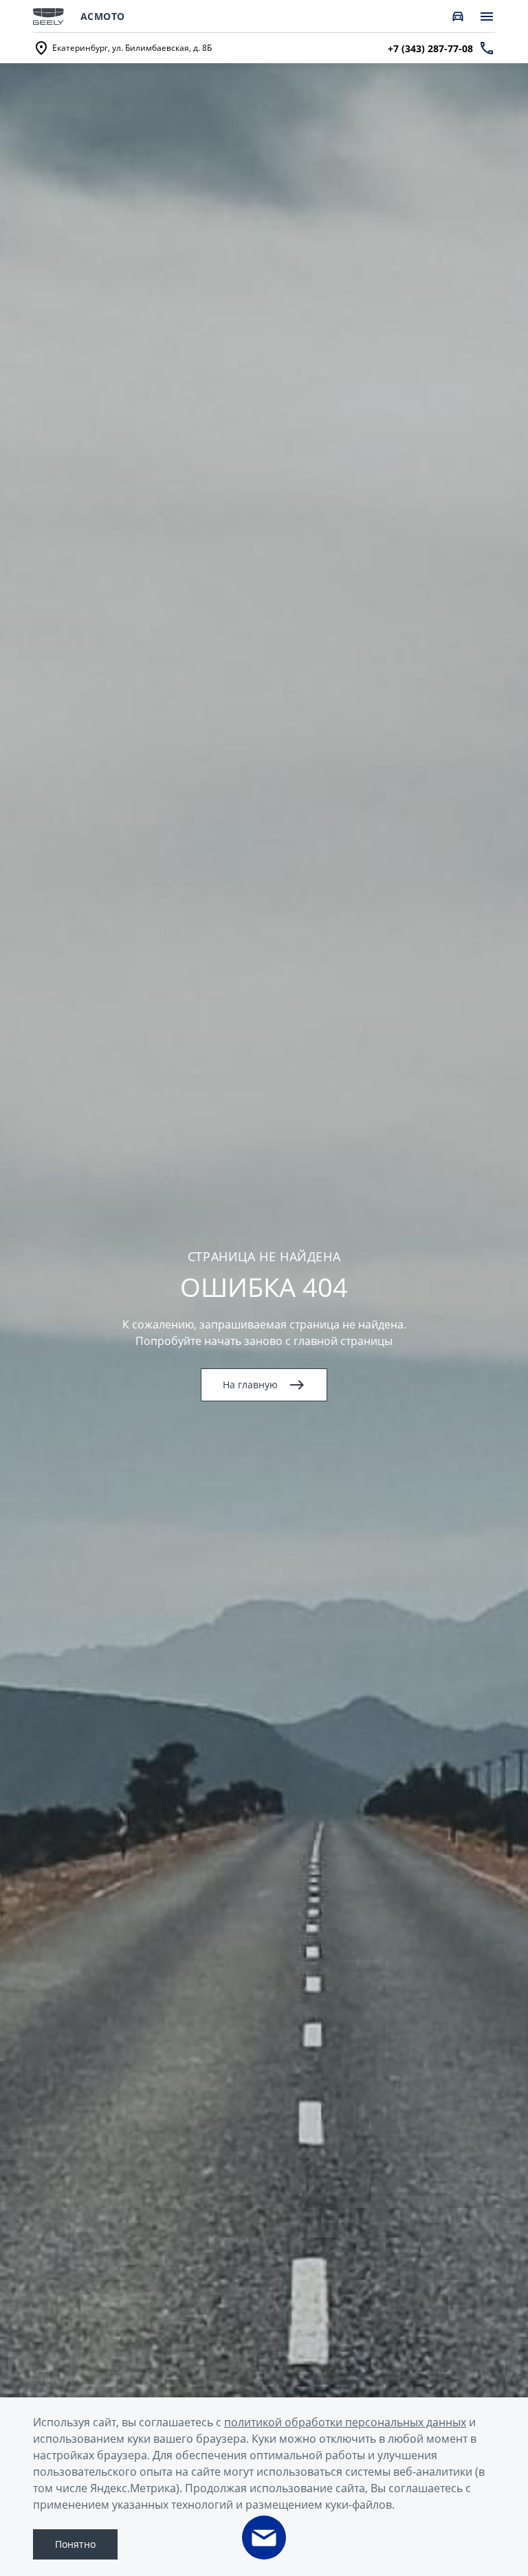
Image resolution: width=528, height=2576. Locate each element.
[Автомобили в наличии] (458, 16)
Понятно (75, 2544)
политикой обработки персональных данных (345, 2422)
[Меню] (487, 16)
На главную (250, 1385)
